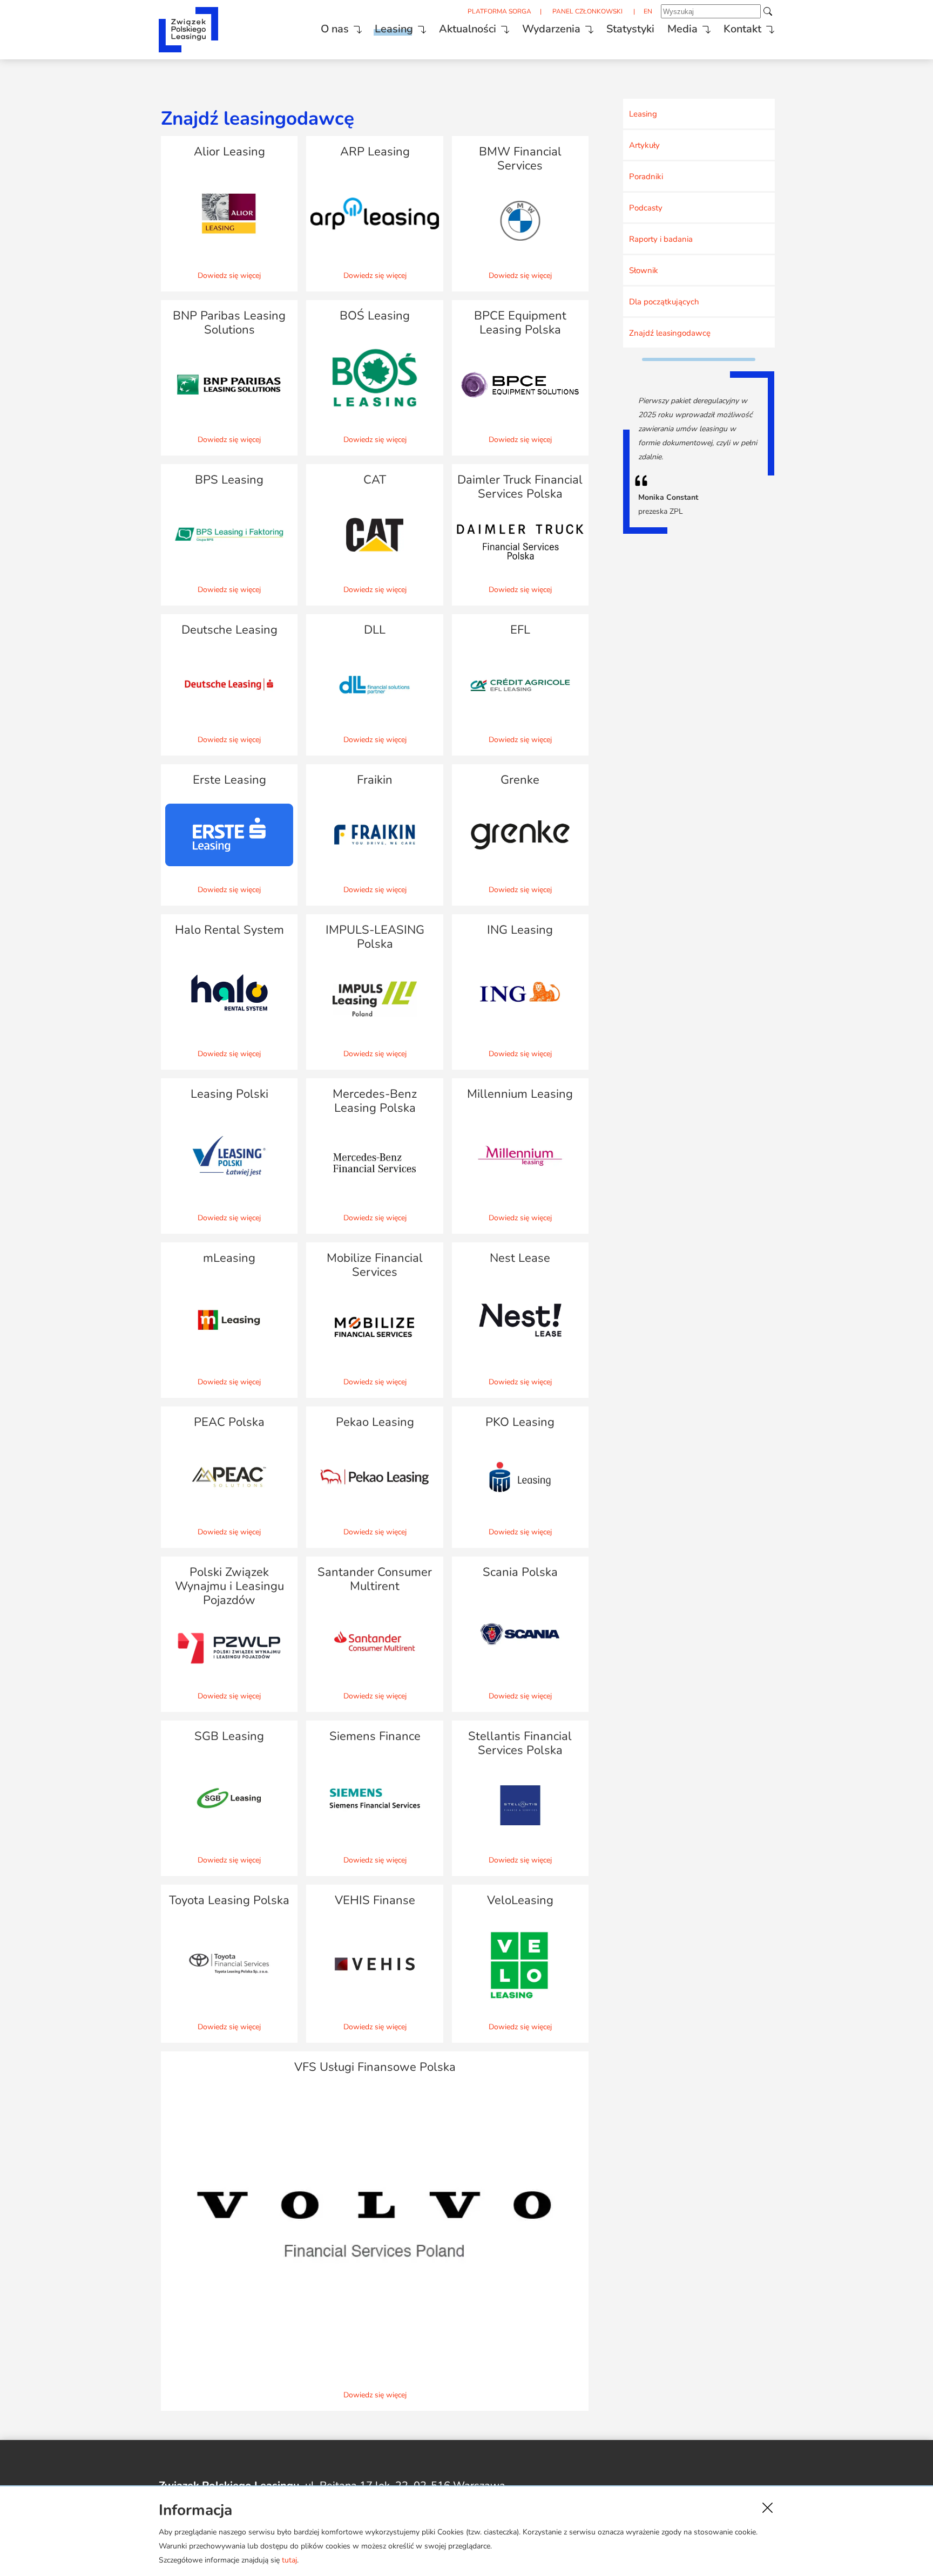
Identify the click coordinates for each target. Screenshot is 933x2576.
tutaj (289, 2560)
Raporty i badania (661, 239)
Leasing (394, 29)
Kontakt (742, 29)
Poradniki (646, 176)
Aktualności (468, 29)
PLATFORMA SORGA (499, 11)
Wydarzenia (551, 29)
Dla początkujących (664, 302)
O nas (335, 29)
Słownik (644, 270)
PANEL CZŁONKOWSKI (587, 11)
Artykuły (644, 145)
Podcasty (646, 208)
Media (682, 29)
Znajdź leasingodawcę (670, 333)
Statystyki (630, 29)
